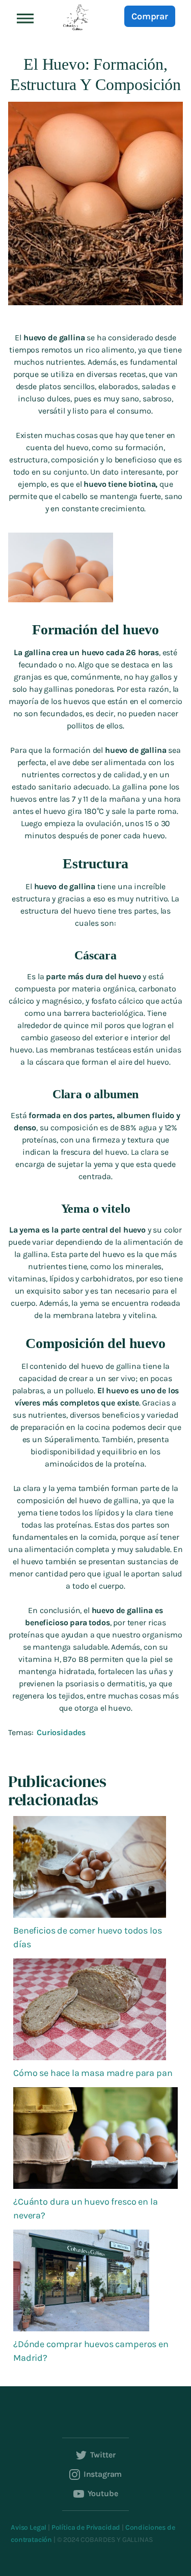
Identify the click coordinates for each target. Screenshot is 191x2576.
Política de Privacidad (86, 2527)
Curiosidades (61, 1732)
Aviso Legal (29, 2527)
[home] (74, 18)
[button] (25, 18)
